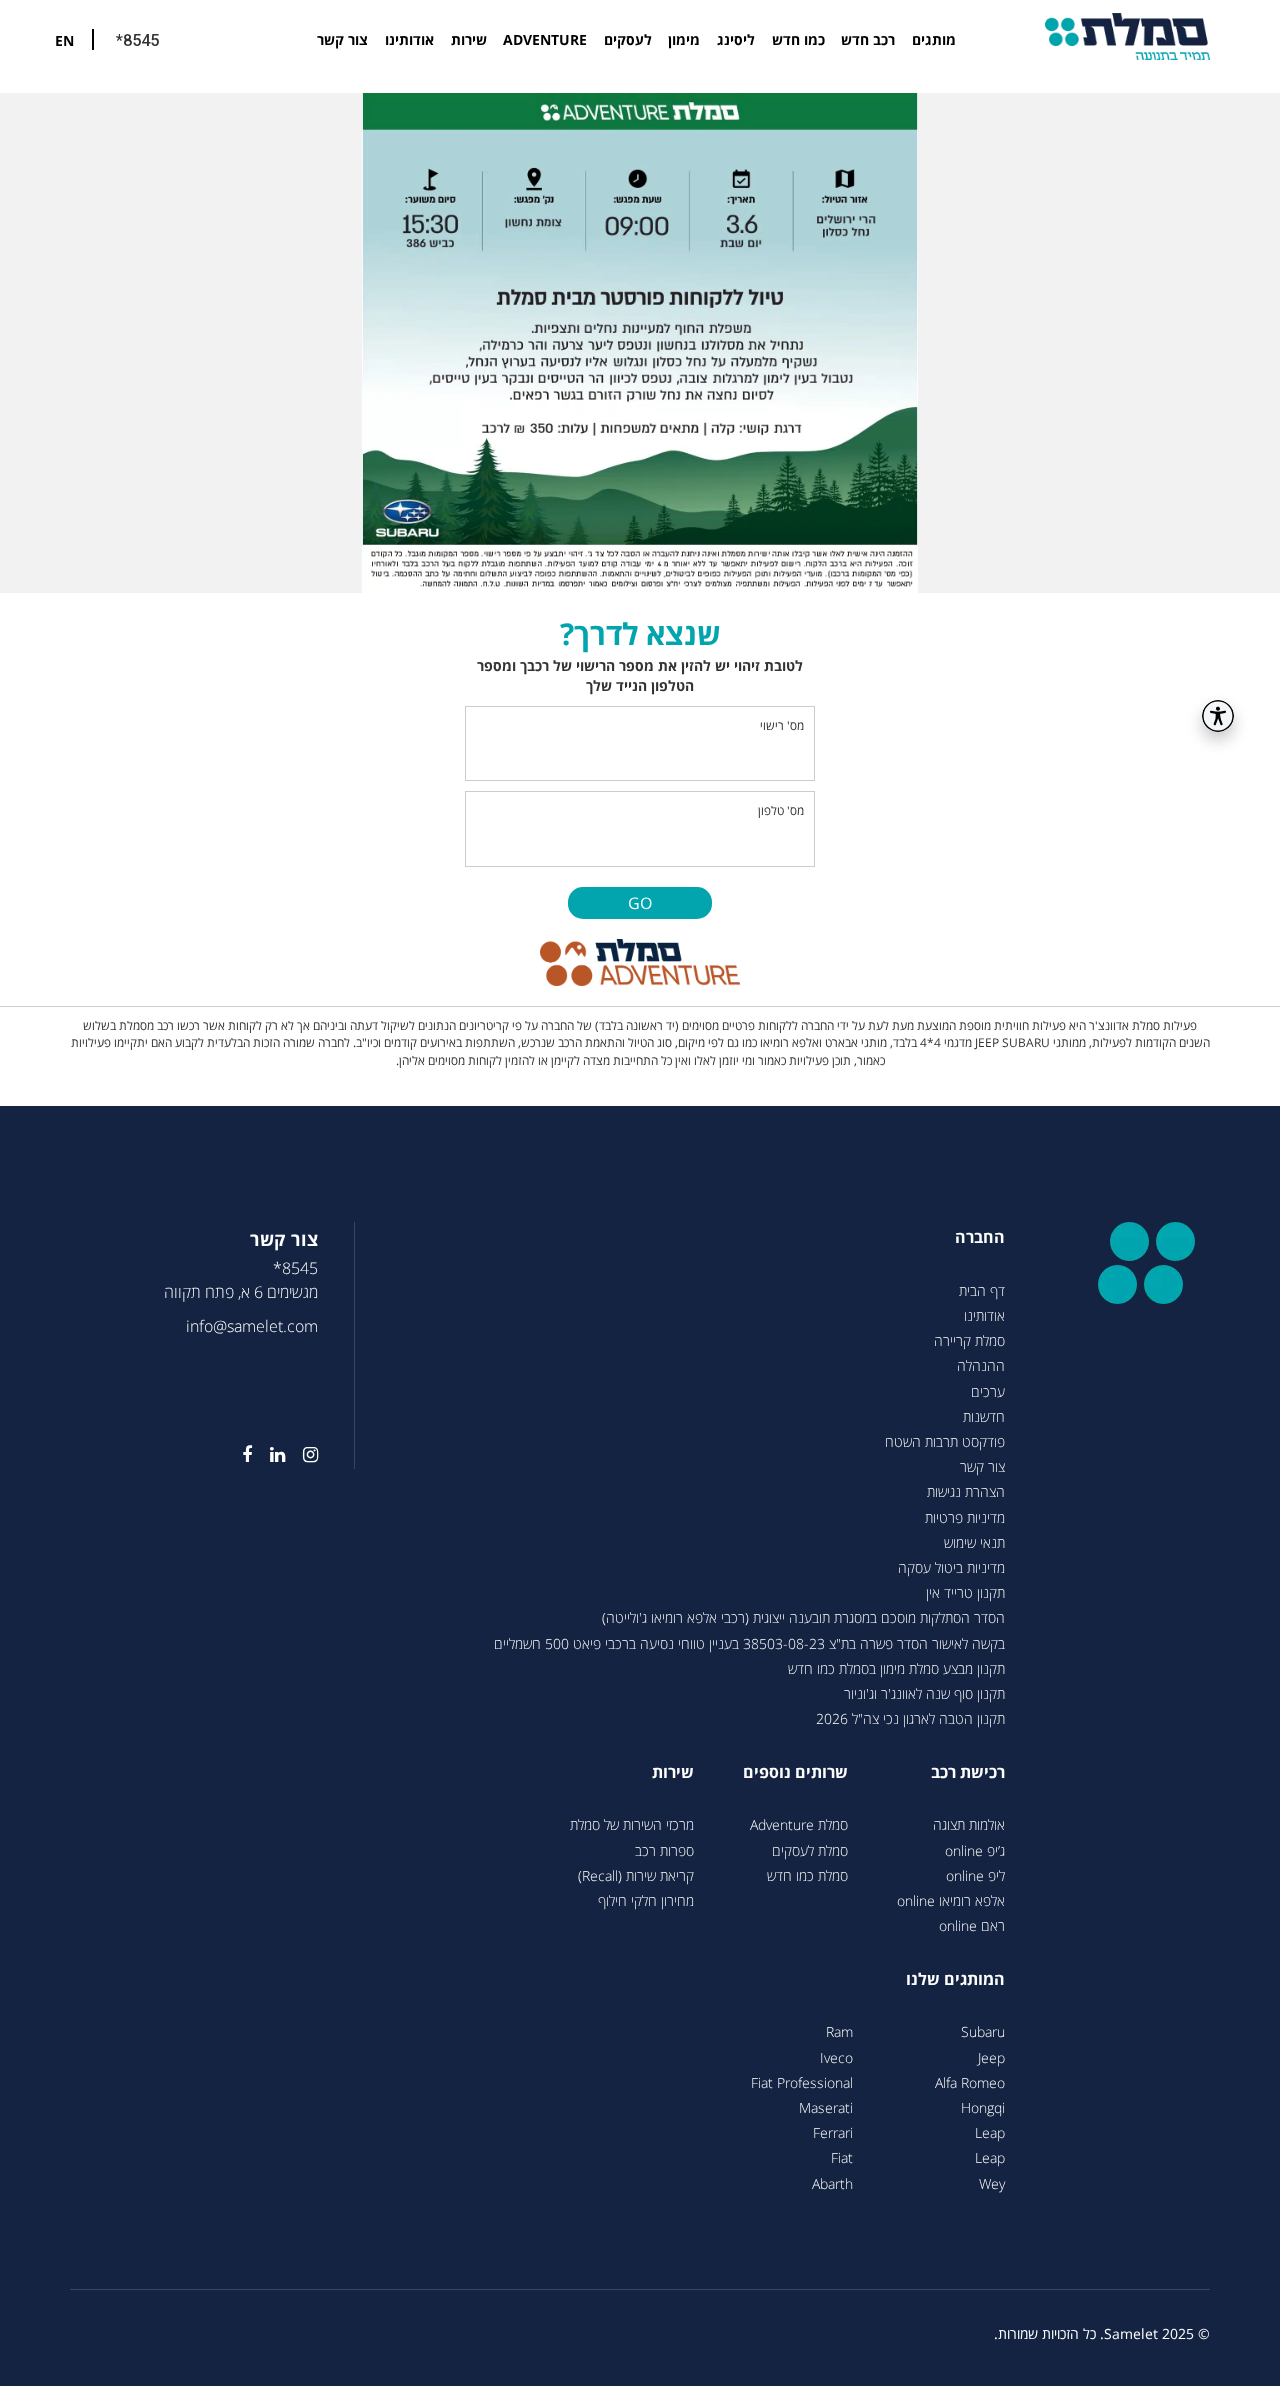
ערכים (988, 1391)
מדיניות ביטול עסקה (951, 1567)
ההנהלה (981, 1365)
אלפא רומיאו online (951, 1900)
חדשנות (984, 1416)
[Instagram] (301, 1455)
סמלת (1127, 36)
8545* (295, 1268)
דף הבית (982, 1290)
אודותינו (409, 39)
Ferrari (833, 2132)
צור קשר (342, 39)
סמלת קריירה (969, 1340)
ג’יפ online (975, 1850)
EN (64, 40)
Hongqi (983, 2107)
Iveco (836, 2057)
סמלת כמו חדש (807, 1875)
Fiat (842, 2157)
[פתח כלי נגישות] (1218, 716)
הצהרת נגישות (966, 1491)
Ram (839, 2031)
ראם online (972, 1925)
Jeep (991, 2057)
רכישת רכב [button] (968, 1772)
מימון (684, 39)
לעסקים (628, 39)
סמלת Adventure (799, 1824)
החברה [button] (980, 1237)
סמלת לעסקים (810, 1850)
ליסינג (736, 39)
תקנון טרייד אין (965, 1592)
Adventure (545, 39)
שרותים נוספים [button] (795, 1772)
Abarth (832, 2183)
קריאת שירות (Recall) (636, 1875)
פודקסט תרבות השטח (945, 1441)
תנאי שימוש (974, 1542)
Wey (992, 2183)
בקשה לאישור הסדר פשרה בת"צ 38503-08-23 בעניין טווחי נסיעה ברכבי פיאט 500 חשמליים (749, 1643)
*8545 (137, 40)
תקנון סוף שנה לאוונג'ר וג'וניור (924, 1693)
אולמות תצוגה (969, 1824)
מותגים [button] (934, 39)
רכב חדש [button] (868, 39)
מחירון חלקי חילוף (646, 1900)
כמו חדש (798, 39)
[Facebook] (238, 1455)
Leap (990, 2132)
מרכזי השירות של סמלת (632, 1824)
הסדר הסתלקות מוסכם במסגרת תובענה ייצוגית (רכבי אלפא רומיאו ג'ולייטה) (803, 1617)
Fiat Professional (802, 2082)
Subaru (983, 2031)
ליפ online (975, 1875)
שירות (469, 39)
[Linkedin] (268, 1455)
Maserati (826, 2107)
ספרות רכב (664, 1850)
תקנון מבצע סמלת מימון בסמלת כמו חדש (896, 1668)
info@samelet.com (252, 1326)
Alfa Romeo (970, 2082)
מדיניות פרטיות (965, 1517)
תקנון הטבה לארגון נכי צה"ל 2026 (910, 1718)
